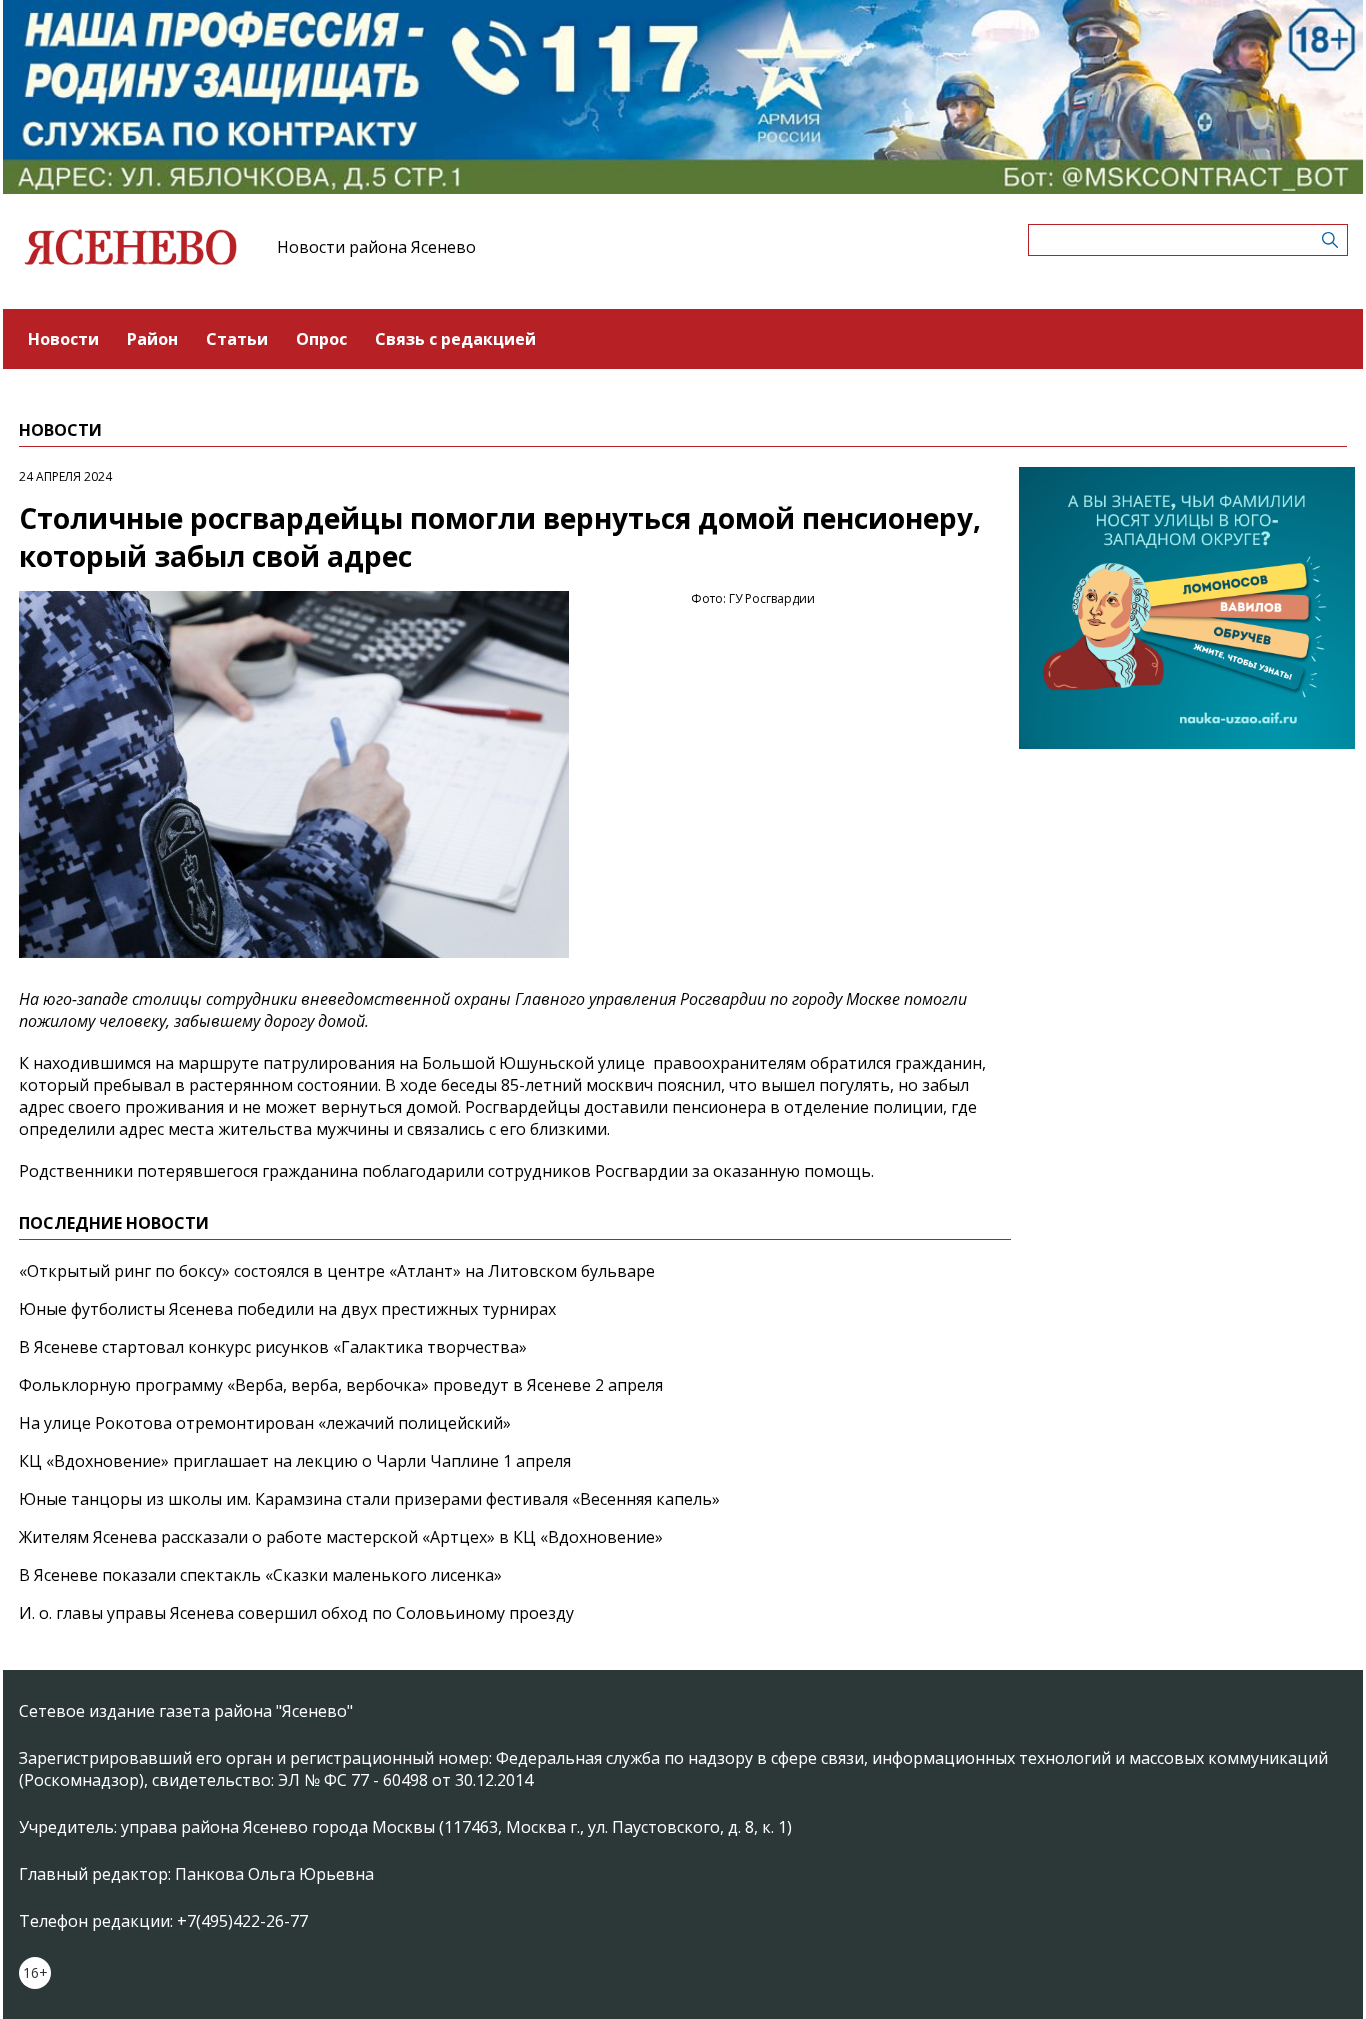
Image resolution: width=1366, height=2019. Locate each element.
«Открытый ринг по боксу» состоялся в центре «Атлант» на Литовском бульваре (337, 1271)
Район (152, 339)
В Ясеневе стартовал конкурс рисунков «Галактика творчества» (273, 1347)
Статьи (237, 339)
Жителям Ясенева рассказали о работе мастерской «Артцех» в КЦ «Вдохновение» (341, 1537)
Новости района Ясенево (376, 247)
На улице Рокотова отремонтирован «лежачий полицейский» (265, 1423)
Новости (63, 339)
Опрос (321, 339)
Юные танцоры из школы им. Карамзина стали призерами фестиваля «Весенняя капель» (369, 1499)
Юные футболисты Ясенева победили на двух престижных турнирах (287, 1309)
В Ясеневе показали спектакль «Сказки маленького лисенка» (260, 1575)
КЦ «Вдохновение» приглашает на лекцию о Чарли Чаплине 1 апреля (295, 1461)
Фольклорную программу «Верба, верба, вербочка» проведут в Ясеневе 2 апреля (341, 1385)
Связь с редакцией (455, 339)
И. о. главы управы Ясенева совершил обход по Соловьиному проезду (296, 1613)
